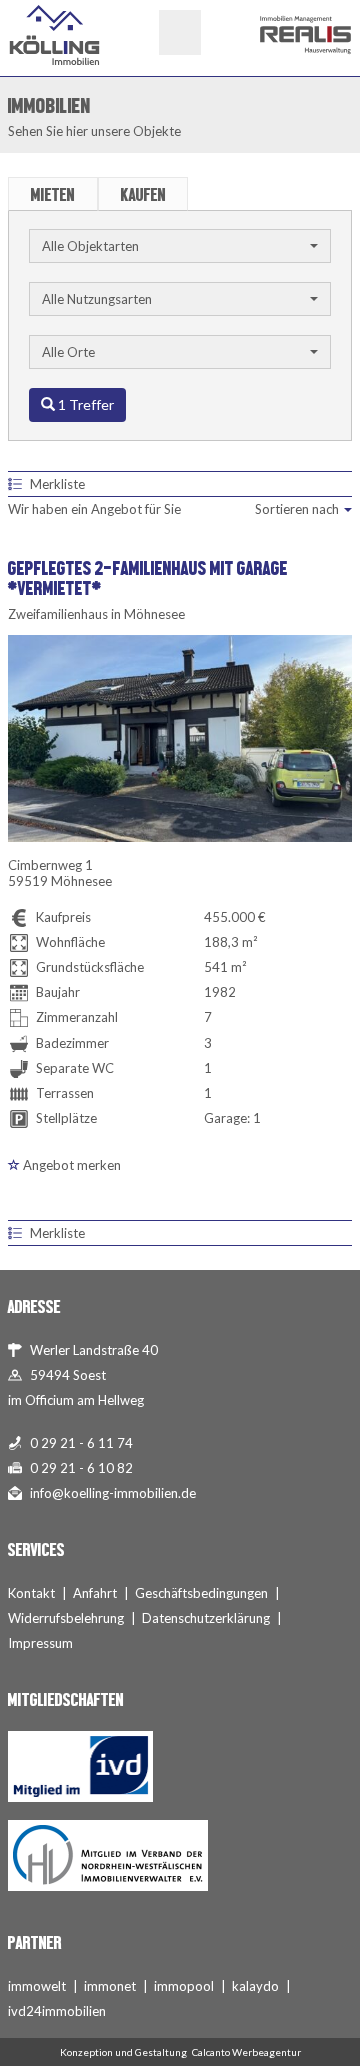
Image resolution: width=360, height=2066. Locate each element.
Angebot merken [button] (70, 1165)
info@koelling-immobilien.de (113, 1493)
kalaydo (255, 1986)
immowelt (37, 1986)
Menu (180, 32)
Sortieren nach (298, 509)
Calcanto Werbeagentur (246, 2052)
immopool (184, 1986)
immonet (110, 1986)
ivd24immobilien (57, 2011)
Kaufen (143, 195)
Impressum (40, 1643)
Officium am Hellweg (84, 1400)
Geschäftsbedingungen (201, 1593)
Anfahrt (95, 1593)
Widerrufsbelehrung (66, 1618)
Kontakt (31, 1593)
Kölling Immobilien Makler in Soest (54, 35)
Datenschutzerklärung (206, 1618)
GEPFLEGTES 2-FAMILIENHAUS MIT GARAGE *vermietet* (148, 578)
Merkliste (57, 484)
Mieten (53, 195)
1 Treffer (84, 404)
